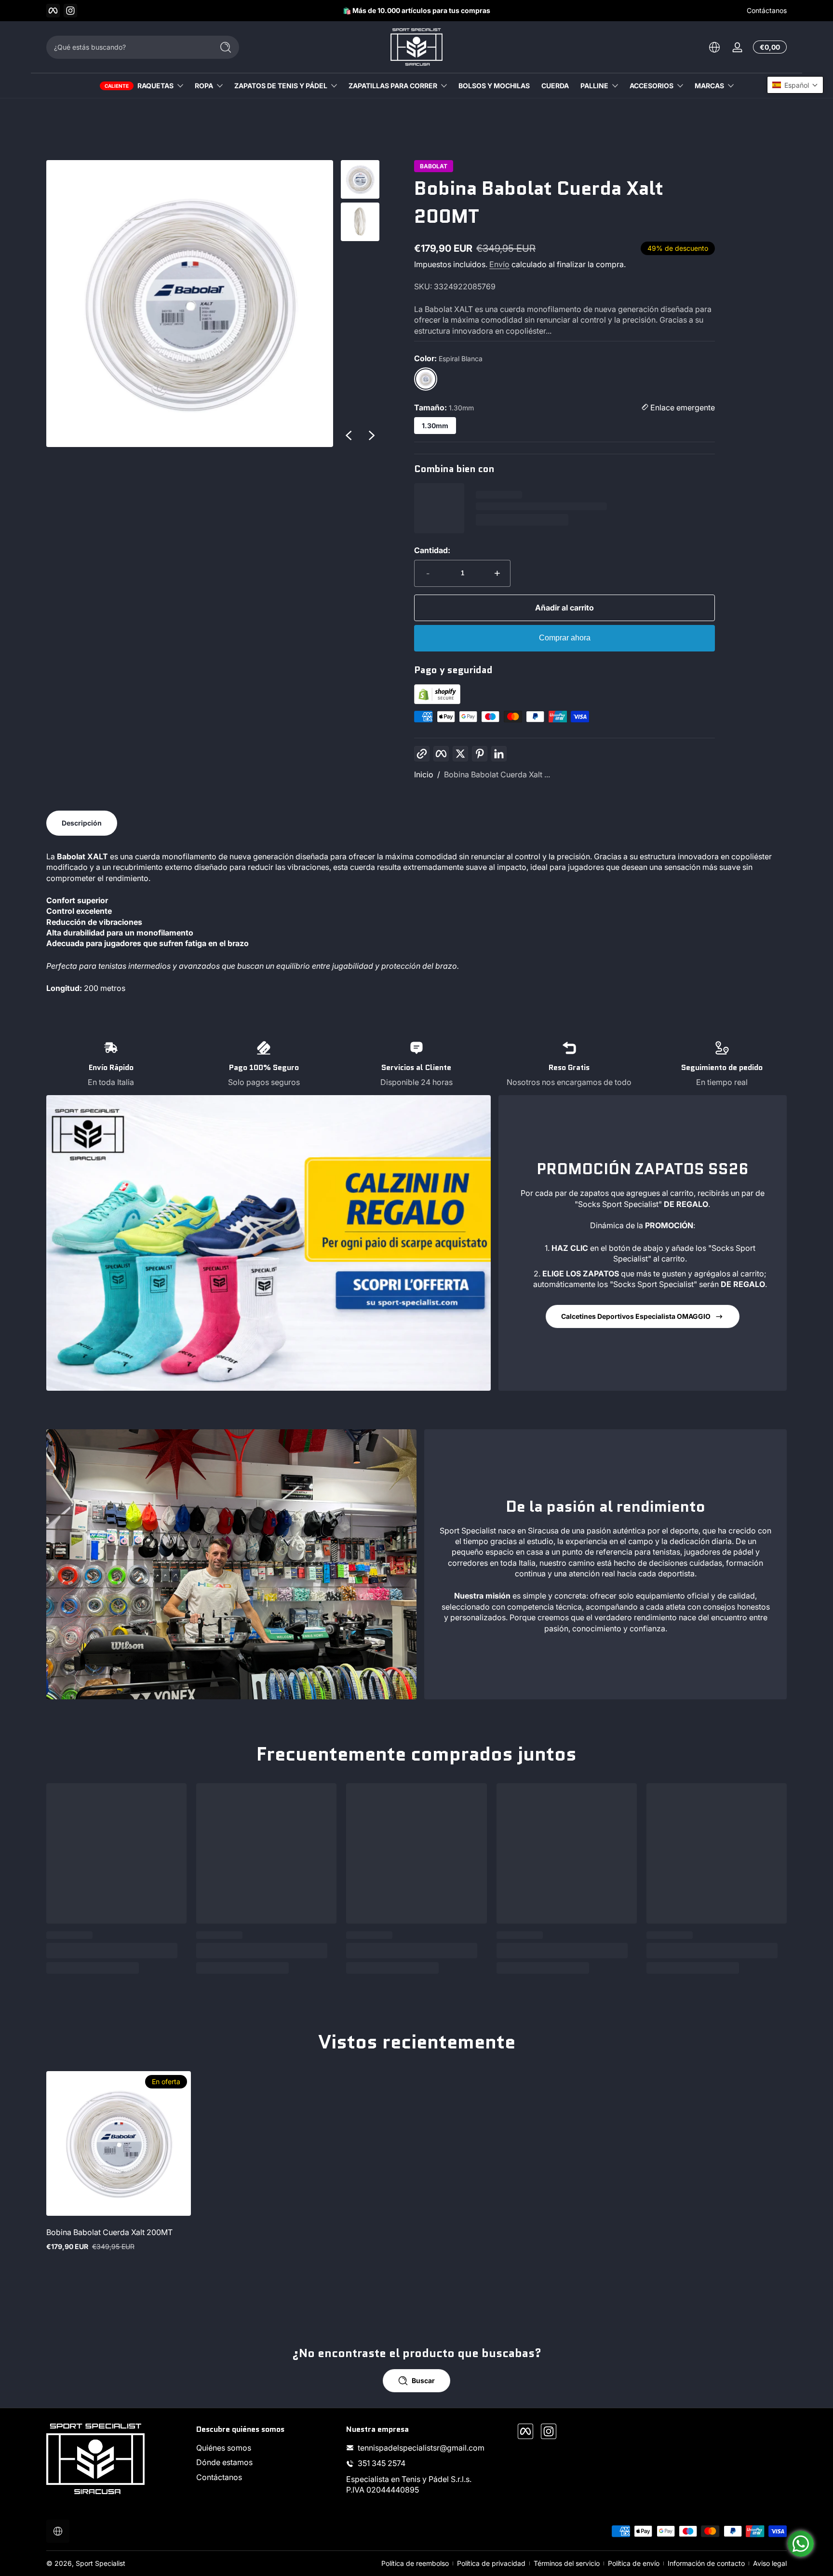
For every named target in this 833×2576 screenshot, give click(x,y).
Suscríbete (487, 1344)
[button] (795, 85)
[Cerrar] (578, 1238)
